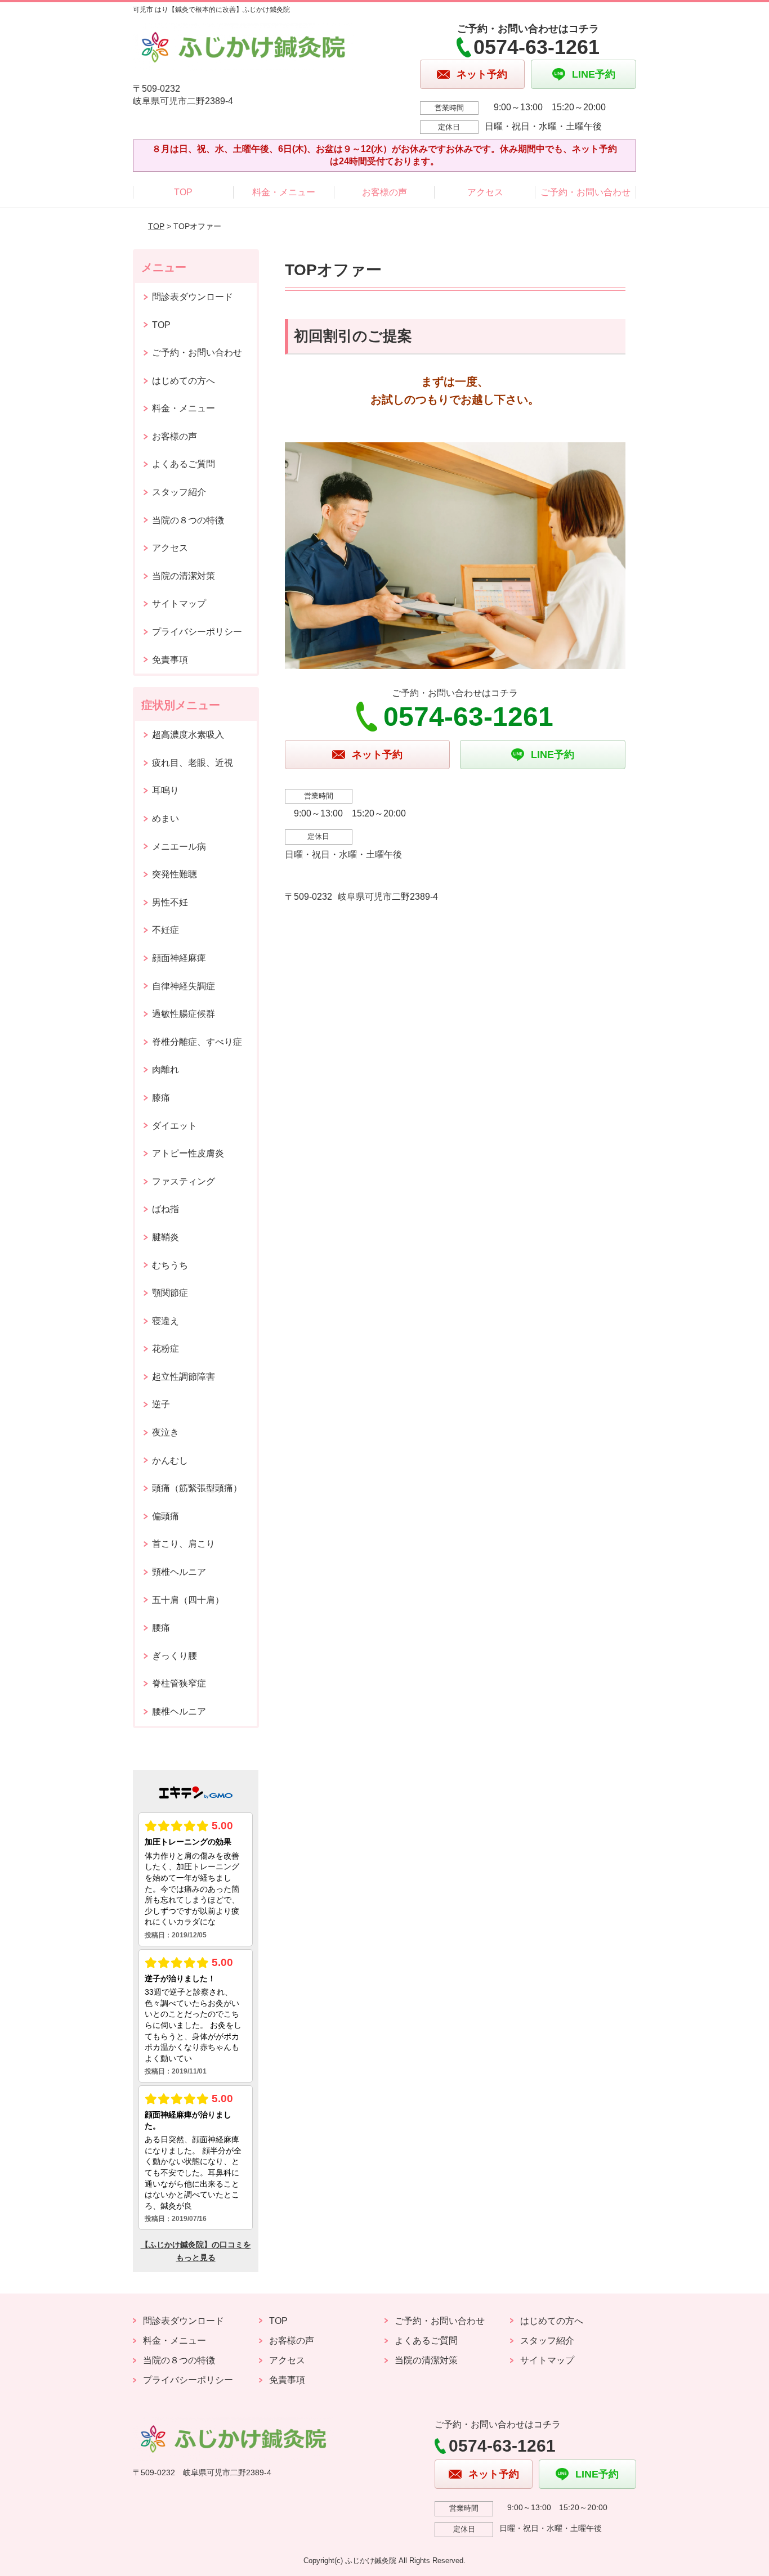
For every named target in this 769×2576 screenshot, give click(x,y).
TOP (183, 192)
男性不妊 (170, 902)
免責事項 (170, 660)
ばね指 (166, 1209)
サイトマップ (179, 603)
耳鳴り (166, 790)
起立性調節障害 (184, 1377)
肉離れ (166, 1069)
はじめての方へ (184, 381)
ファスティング (184, 1181)
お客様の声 (384, 192)
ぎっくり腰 (175, 1656)
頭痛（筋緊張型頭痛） (197, 1488)
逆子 (161, 1404)
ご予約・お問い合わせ (585, 192)
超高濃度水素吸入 (188, 735)
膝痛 (161, 1098)
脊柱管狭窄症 (179, 1683)
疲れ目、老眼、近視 (193, 763)
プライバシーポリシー (197, 632)
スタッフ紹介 (179, 492)
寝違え (166, 1321)
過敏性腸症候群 (184, 1014)
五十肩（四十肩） (188, 1600)
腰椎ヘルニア (179, 1711)
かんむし (170, 1460)
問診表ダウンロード (193, 297)
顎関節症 (170, 1293)
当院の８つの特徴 (188, 520)
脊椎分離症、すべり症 (197, 1042)
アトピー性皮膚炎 (188, 1153)
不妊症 (166, 930)
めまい (166, 818)
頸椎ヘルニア (179, 1572)
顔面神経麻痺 (179, 958)
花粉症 (166, 1348)
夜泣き (166, 1432)
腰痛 (161, 1628)
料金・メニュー (284, 192)
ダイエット (175, 1126)
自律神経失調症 (184, 986)
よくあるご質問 (184, 464)
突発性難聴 (175, 874)
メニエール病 (179, 847)
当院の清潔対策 (184, 576)
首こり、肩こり (184, 1544)
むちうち (170, 1265)
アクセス (485, 192)
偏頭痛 (166, 1516)
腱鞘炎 (166, 1237)
